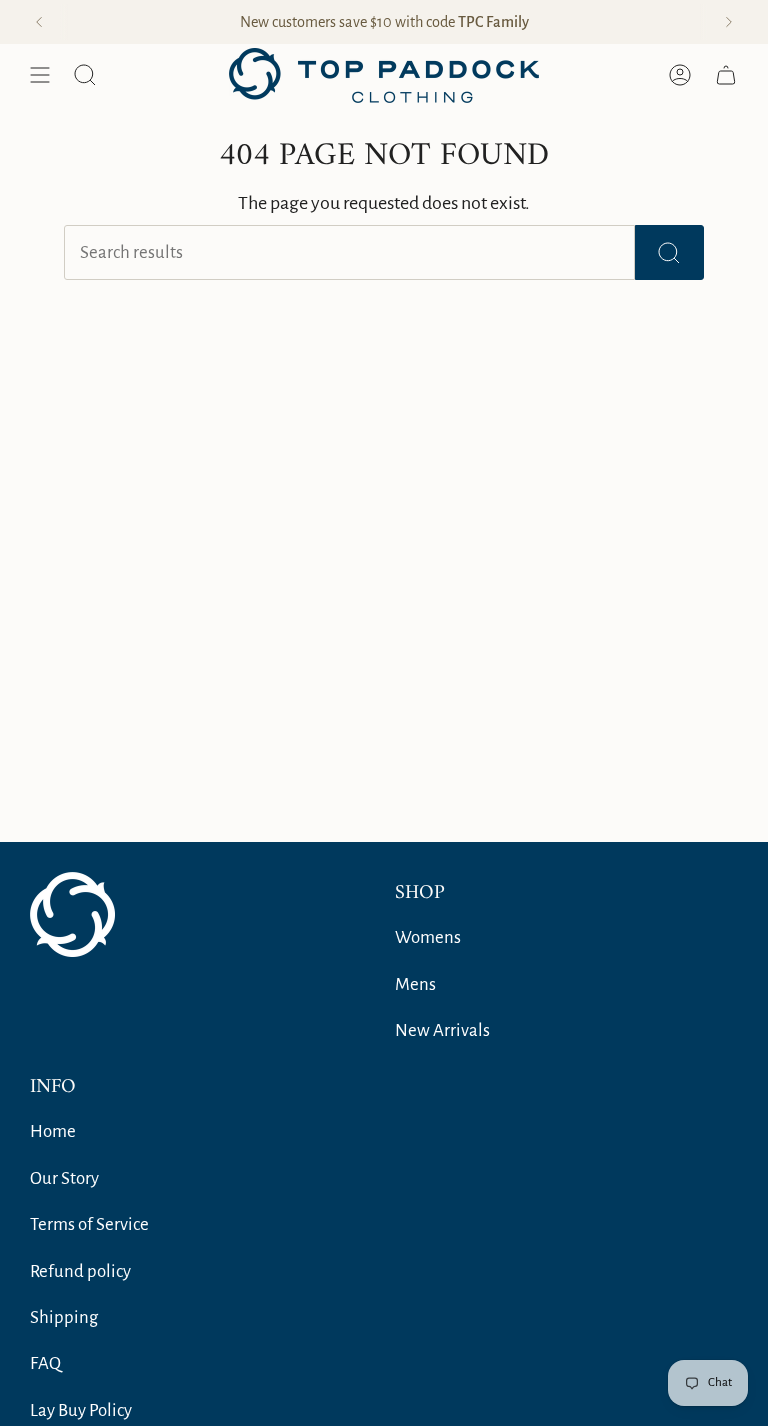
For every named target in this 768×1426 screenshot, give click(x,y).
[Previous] (39, 22)
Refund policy (80, 1271)
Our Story (64, 1178)
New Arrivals (442, 1030)
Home (53, 1131)
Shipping (64, 1317)
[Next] (729, 22)
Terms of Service (89, 1224)
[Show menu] (40, 75)
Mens (415, 984)
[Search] (669, 252)
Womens (428, 937)
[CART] (726, 75)
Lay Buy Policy (81, 1410)
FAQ (45, 1363)
